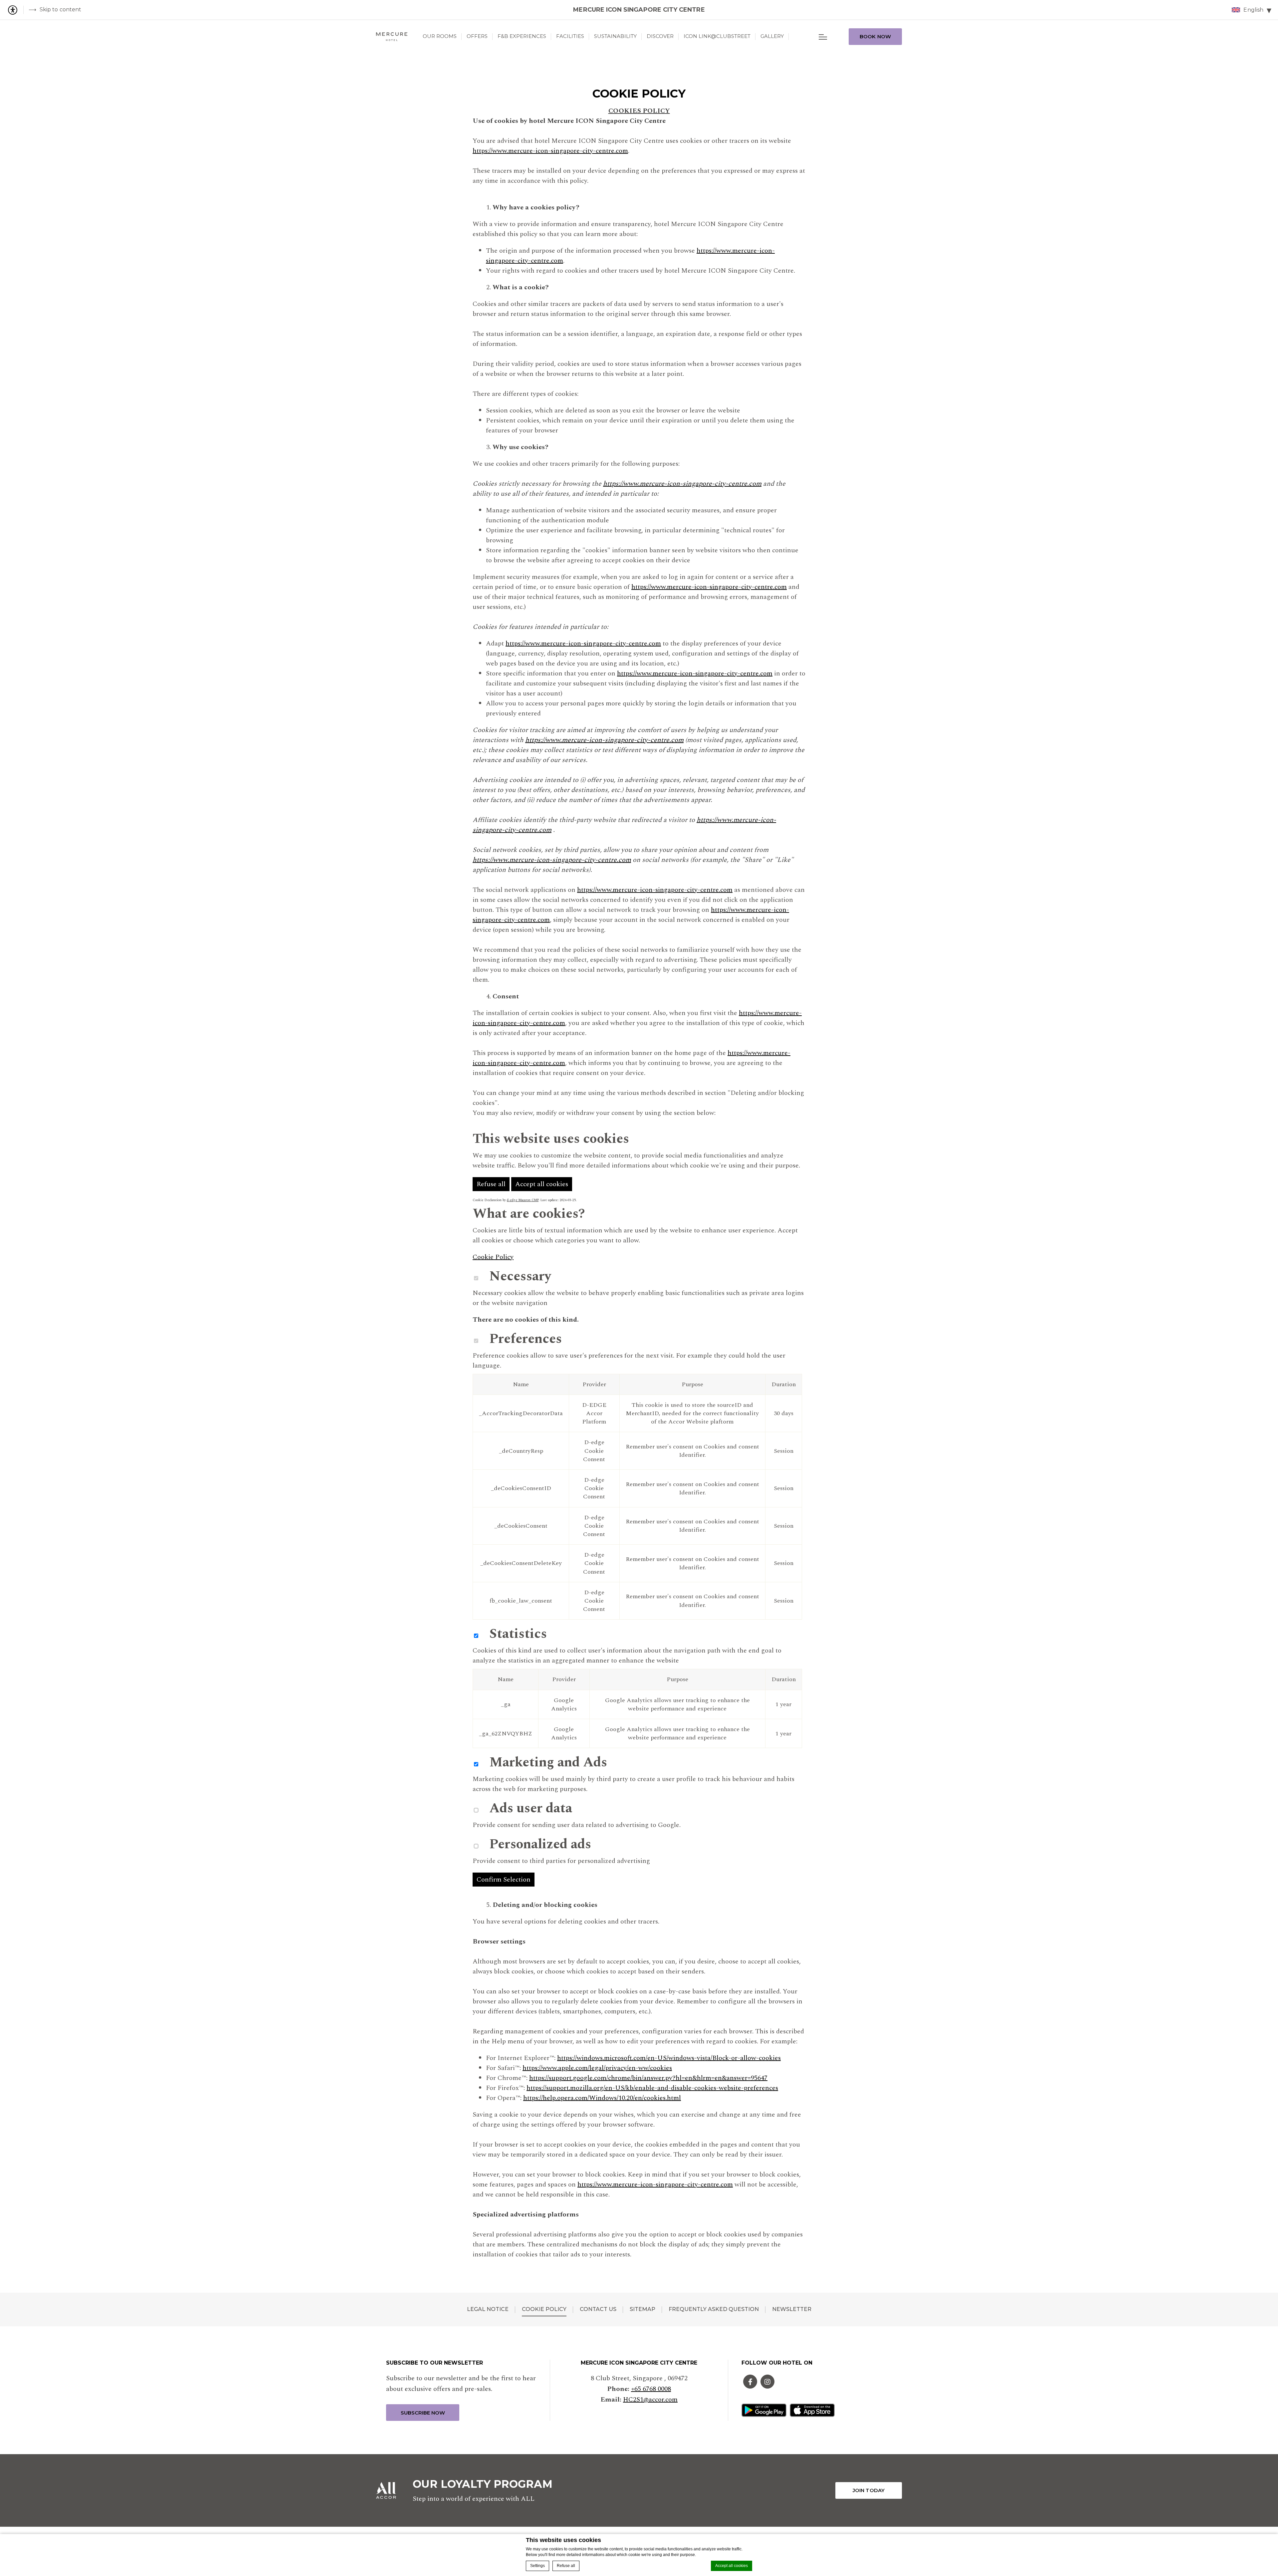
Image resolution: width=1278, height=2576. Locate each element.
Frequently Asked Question (714, 2309)
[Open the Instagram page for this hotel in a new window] (767, 2382)
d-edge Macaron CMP (523, 1200)
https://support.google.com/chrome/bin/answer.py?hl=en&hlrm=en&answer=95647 (648, 2078)
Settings (537, 2566)
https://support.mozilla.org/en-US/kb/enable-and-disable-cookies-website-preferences (652, 2088)
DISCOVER (660, 36)
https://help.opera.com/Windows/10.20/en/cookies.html (602, 2098)
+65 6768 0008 (651, 2389)
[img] (392, 37)
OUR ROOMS (440, 36)
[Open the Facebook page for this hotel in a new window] (750, 2382)
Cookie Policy (493, 1257)
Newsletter (792, 2309)
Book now (875, 36)
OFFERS (477, 36)
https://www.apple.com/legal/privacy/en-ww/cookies (597, 2068)
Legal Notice (488, 2309)
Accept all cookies (732, 2566)
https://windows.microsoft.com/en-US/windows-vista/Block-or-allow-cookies (669, 2058)
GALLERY (772, 36)
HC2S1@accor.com (650, 2400)
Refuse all (566, 2566)
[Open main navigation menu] (823, 37)
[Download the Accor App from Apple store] (812, 2410)
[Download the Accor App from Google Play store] (764, 2410)
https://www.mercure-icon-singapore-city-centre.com (550, 151)
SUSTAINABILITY (615, 36)
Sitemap (642, 2309)
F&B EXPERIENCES (522, 36)
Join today (869, 2490)
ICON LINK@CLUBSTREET (717, 36)
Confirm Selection (504, 1880)
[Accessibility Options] (15, 10)
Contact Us (598, 2309)
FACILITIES (570, 36)
